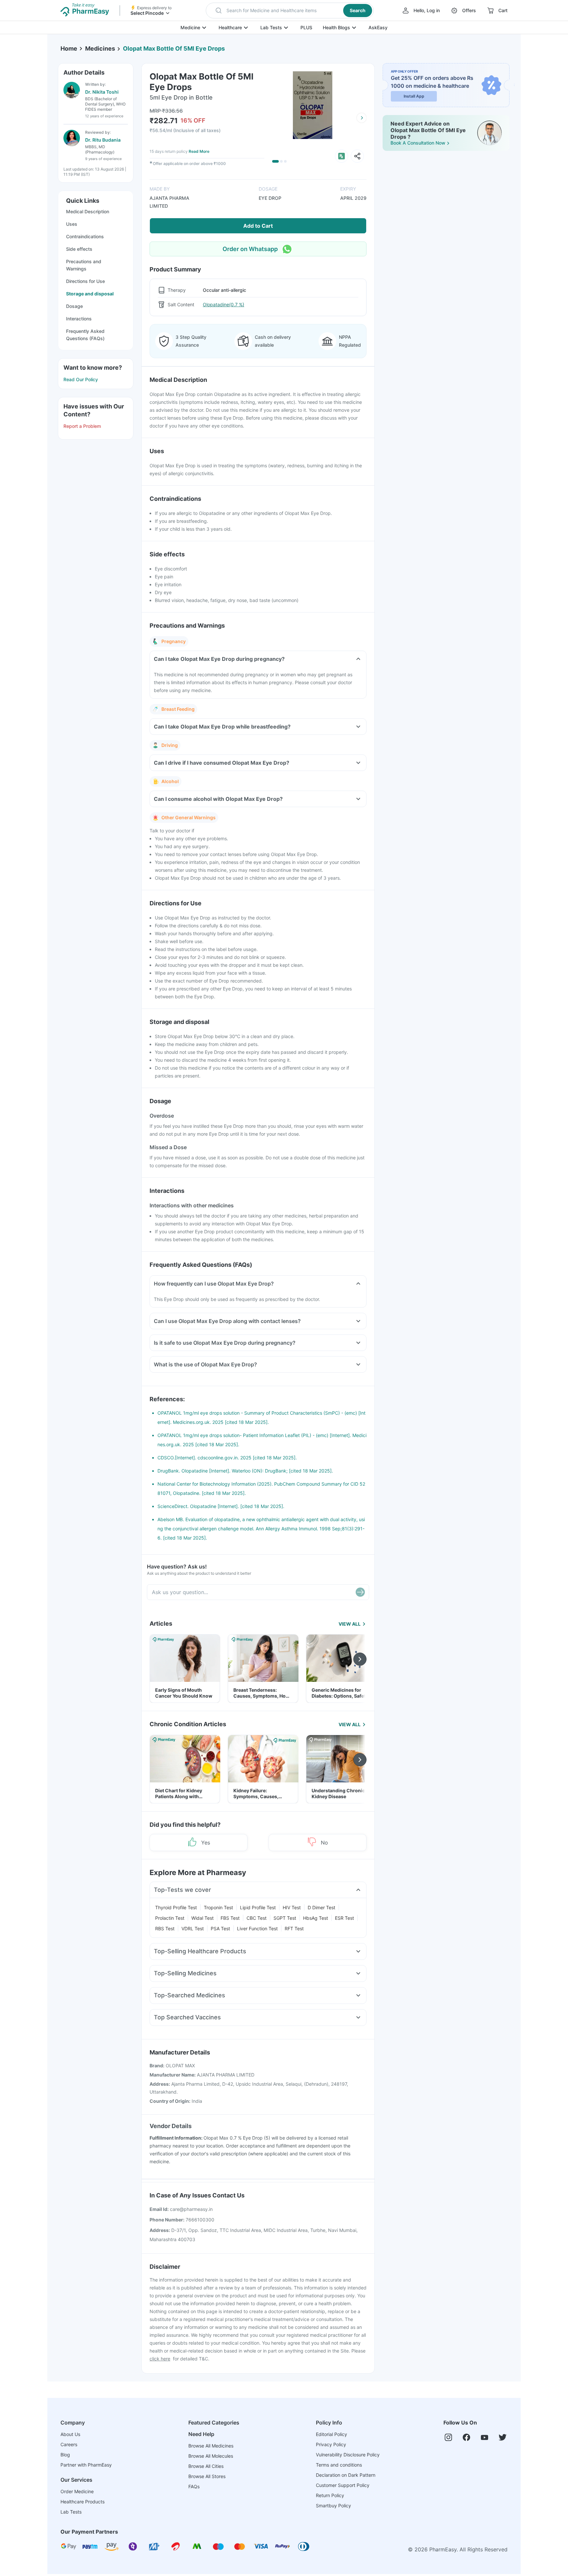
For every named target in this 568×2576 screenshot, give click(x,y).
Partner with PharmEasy (86, 2465)
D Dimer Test (321, 1907)
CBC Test (257, 1918)
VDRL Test (193, 1928)
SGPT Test (285, 1918)
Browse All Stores (207, 2476)
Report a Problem (82, 426)
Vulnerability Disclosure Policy (348, 2455)
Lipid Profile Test (258, 1907)
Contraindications (85, 236)
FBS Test (230, 1918)
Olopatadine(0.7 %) (224, 304)
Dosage (74, 306)
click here (160, 2359)
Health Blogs (336, 27)
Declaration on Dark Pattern (346, 2475)
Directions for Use (85, 281)
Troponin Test (218, 1907)
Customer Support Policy (343, 2485)
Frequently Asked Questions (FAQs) (85, 335)
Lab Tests (271, 27)
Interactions (79, 319)
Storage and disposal (90, 294)
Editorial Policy (331, 2434)
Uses (72, 224)
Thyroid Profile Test (176, 1907)
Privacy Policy (331, 2444)
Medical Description (88, 211)
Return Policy (330, 2495)
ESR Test (344, 1918)
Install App (414, 96)
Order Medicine (77, 2491)
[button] (290, 11)
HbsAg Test (316, 1918)
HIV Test (292, 1907)
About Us (70, 2434)
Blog (65, 2455)
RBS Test (165, 1928)
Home (69, 48)
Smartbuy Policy (333, 2506)
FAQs (194, 2486)
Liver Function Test (257, 1928)
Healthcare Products (83, 2502)
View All (350, 1624)
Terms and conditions (339, 2465)
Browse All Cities (206, 2466)
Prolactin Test (170, 1918)
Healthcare (230, 27)
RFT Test (294, 1928)
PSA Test (220, 1928)
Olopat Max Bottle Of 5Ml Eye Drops (174, 48)
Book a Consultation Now (418, 143)
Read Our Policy (81, 379)
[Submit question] (360, 1592)
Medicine (190, 27)
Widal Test (202, 1918)
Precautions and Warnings (84, 265)
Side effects (79, 249)
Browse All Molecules (211, 2456)
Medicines (100, 48)
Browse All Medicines (211, 2446)
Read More (199, 151)
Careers (69, 2444)
